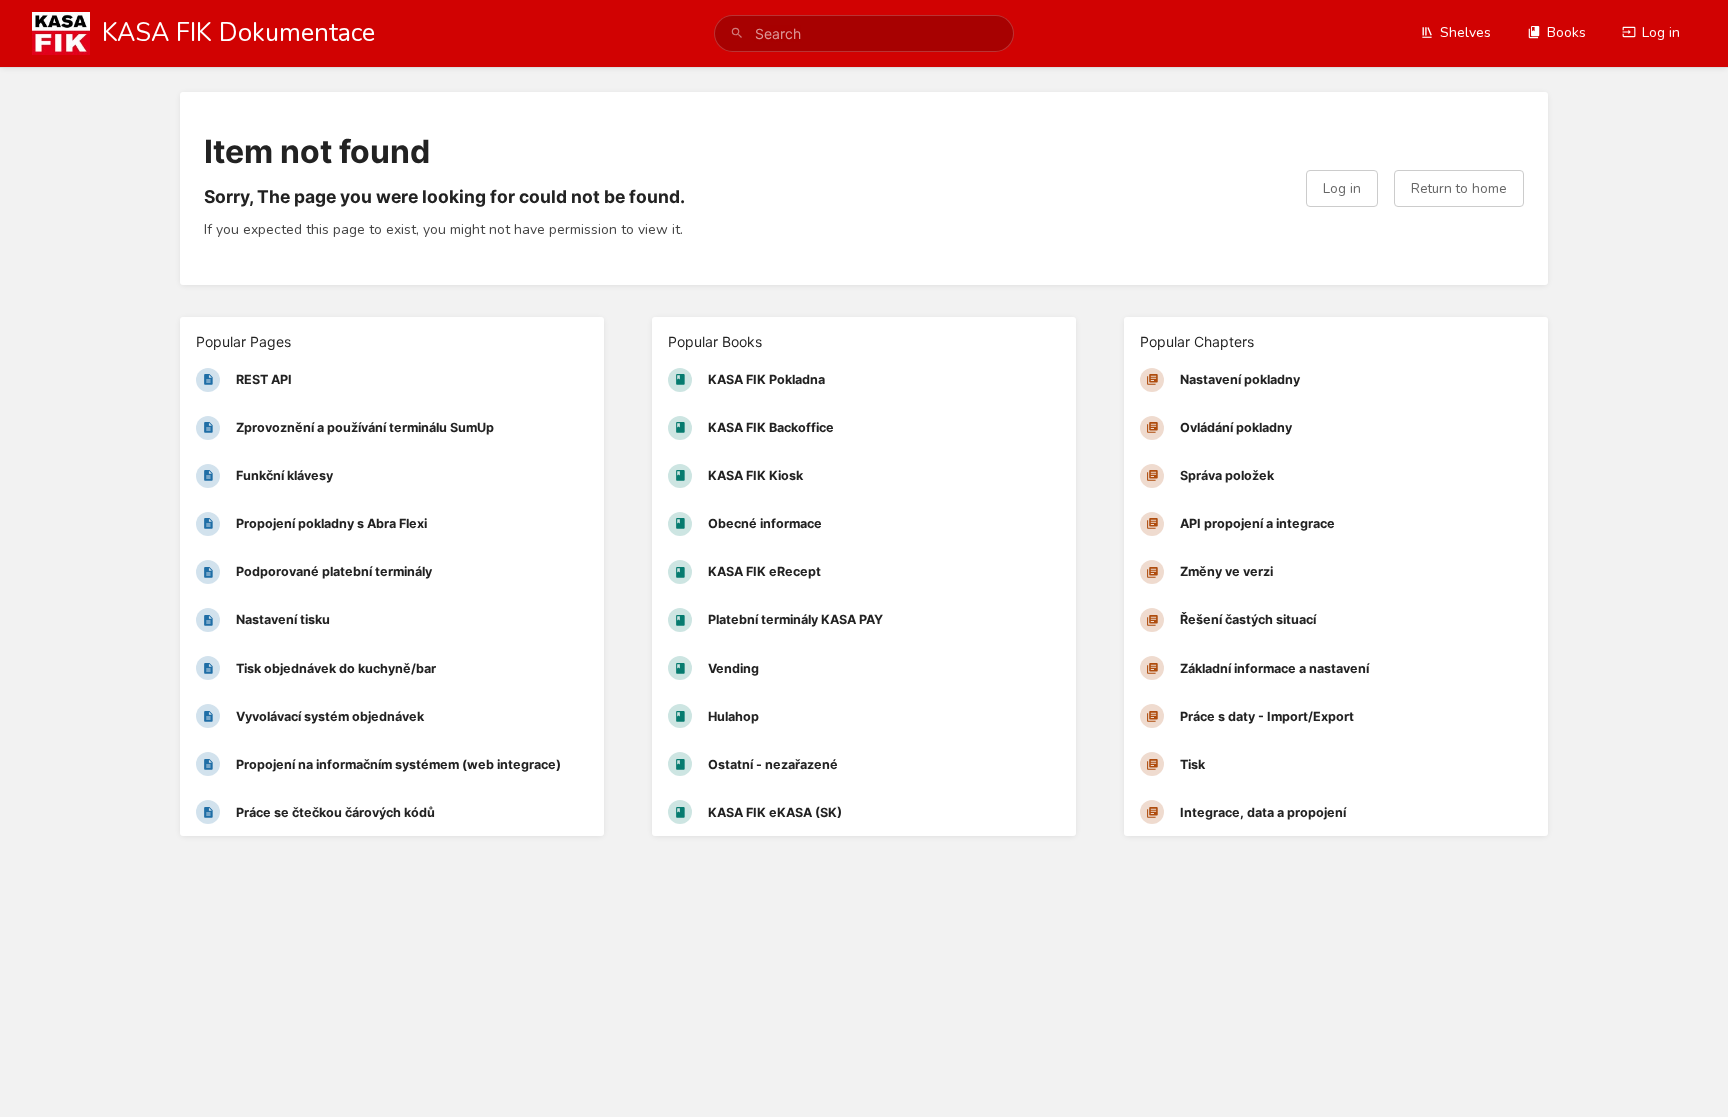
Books (1566, 32)
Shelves (1465, 32)
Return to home (1459, 188)
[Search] (737, 33)
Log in (1661, 32)
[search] (864, 33)
